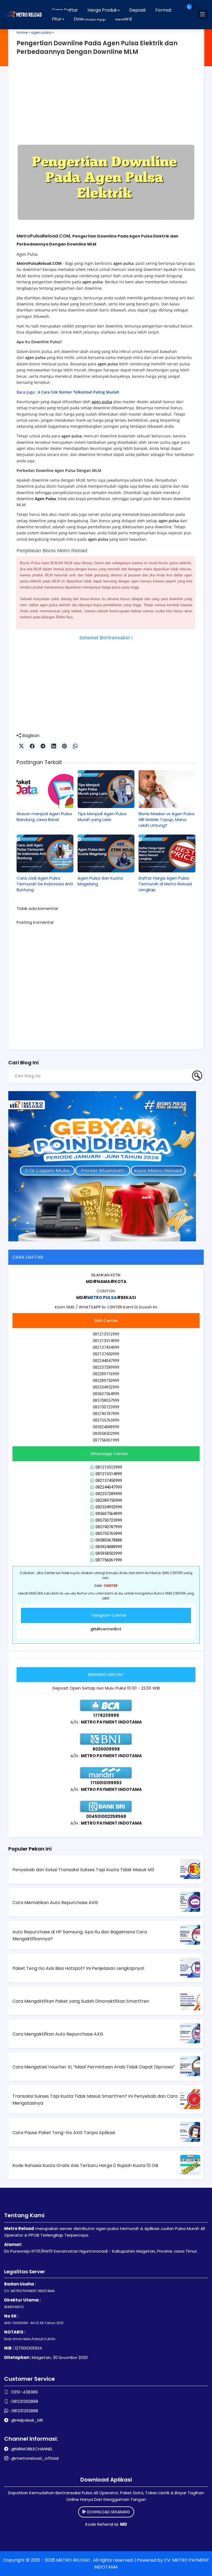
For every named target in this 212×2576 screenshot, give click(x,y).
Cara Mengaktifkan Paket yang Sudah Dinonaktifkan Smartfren (81, 2001)
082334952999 (109, 1507)
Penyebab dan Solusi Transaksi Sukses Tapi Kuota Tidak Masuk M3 (83, 1870)
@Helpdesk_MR (27, 2420)
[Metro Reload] (23, 15)
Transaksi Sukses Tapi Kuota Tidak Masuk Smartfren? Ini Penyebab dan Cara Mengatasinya (95, 2100)
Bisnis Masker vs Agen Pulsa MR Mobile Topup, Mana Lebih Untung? (166, 819)
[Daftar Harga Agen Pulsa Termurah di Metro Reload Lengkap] (167, 853)
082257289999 (109, 1494)
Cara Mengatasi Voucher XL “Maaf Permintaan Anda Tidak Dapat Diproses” (94, 2067)
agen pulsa (41, 32)
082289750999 (109, 1500)
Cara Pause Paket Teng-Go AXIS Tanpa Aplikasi (64, 2133)
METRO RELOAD (74, 2560)
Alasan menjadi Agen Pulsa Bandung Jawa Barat (44, 817)
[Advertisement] (106, 103)
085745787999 (109, 1527)
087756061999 (109, 1560)
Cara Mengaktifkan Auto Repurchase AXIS (58, 2034)
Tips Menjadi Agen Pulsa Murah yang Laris (102, 817)
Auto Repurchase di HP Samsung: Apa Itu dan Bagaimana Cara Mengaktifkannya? (80, 1935)
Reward (123, 19)
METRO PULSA (102, 1298)
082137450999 (109, 1480)
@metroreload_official (35, 2458)
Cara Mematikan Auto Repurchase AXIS (55, 1903)
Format (164, 10)
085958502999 (109, 1553)
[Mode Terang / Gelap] (191, 7)
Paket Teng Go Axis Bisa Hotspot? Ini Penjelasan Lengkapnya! (78, 1968)
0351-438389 (25, 2392)
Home (22, 32)
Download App (90, 19)
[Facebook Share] (32, 746)
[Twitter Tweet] (21, 746)
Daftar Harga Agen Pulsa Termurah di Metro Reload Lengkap (165, 884)
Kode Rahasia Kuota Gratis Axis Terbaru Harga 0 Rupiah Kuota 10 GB (85, 2165)
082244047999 (109, 1487)
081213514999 (109, 1474)
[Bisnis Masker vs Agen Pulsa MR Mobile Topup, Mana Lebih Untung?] (167, 789)
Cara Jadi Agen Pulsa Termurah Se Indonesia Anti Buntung (45, 884)
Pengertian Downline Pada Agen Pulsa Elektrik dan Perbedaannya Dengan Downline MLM (97, 47)
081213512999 (109, 1467)
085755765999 (109, 1534)
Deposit (138, 10)
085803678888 (109, 1540)
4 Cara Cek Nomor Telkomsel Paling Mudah (79, 392)
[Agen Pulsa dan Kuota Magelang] (106, 853)
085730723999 (109, 1520)
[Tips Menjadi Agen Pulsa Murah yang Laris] (106, 789)
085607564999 (109, 1514)
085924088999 (109, 1547)
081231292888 (25, 2401)
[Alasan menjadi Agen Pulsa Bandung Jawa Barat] (45, 789)
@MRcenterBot (106, 1629)
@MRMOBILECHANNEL (32, 2449)
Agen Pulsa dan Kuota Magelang (100, 881)
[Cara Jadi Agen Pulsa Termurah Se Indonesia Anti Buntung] (45, 853)
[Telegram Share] (43, 746)
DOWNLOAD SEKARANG (108, 2512)
